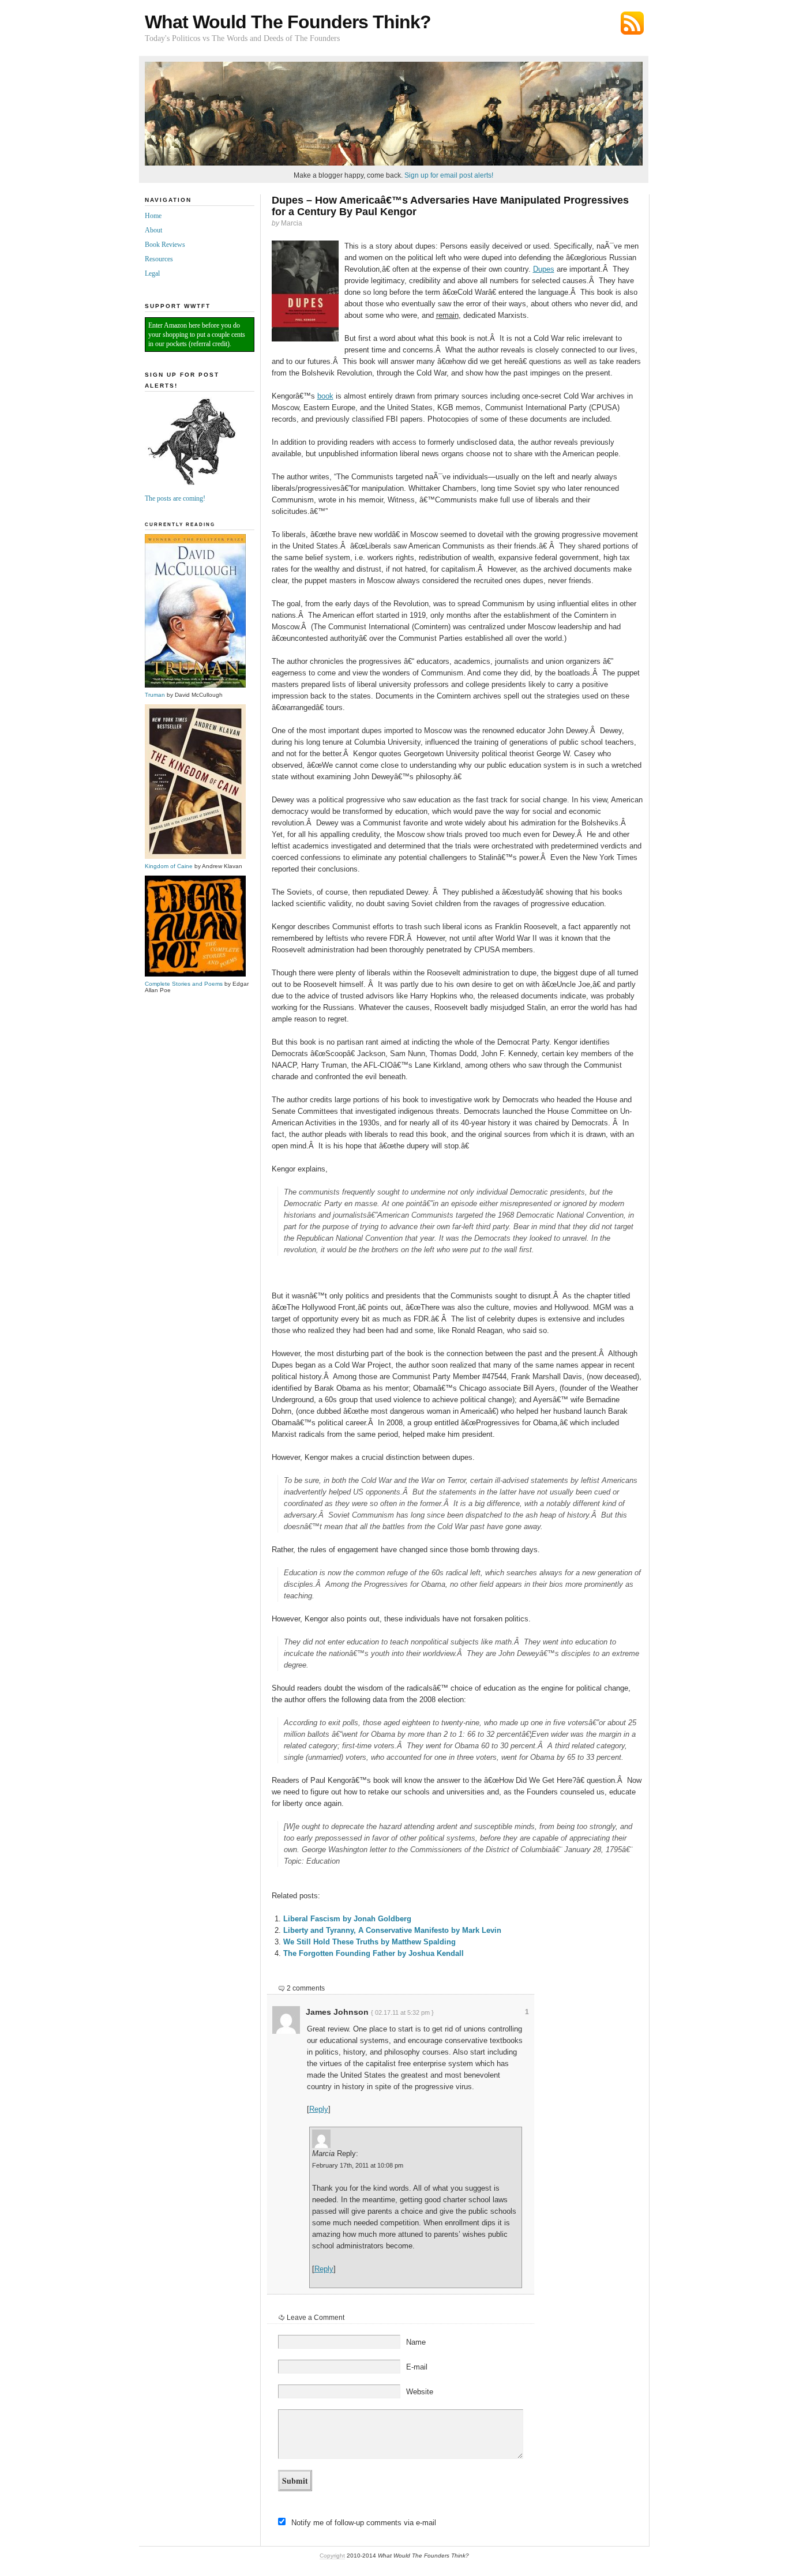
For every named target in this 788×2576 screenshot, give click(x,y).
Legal (152, 273)
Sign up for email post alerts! (449, 175)
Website (420, 2392)
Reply (319, 2109)
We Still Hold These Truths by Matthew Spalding (369, 1942)
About (153, 230)
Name (416, 2342)
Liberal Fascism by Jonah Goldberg (347, 1919)
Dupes (544, 269)
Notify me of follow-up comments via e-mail (364, 2523)
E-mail (417, 2367)
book (325, 396)
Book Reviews (165, 245)
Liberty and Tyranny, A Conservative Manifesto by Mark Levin (392, 1930)
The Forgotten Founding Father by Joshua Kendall (374, 1953)
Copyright (332, 2556)
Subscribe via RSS (632, 23)
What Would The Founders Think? (288, 22)
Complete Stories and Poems (184, 984)
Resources (159, 259)
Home (153, 216)
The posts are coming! (175, 498)
